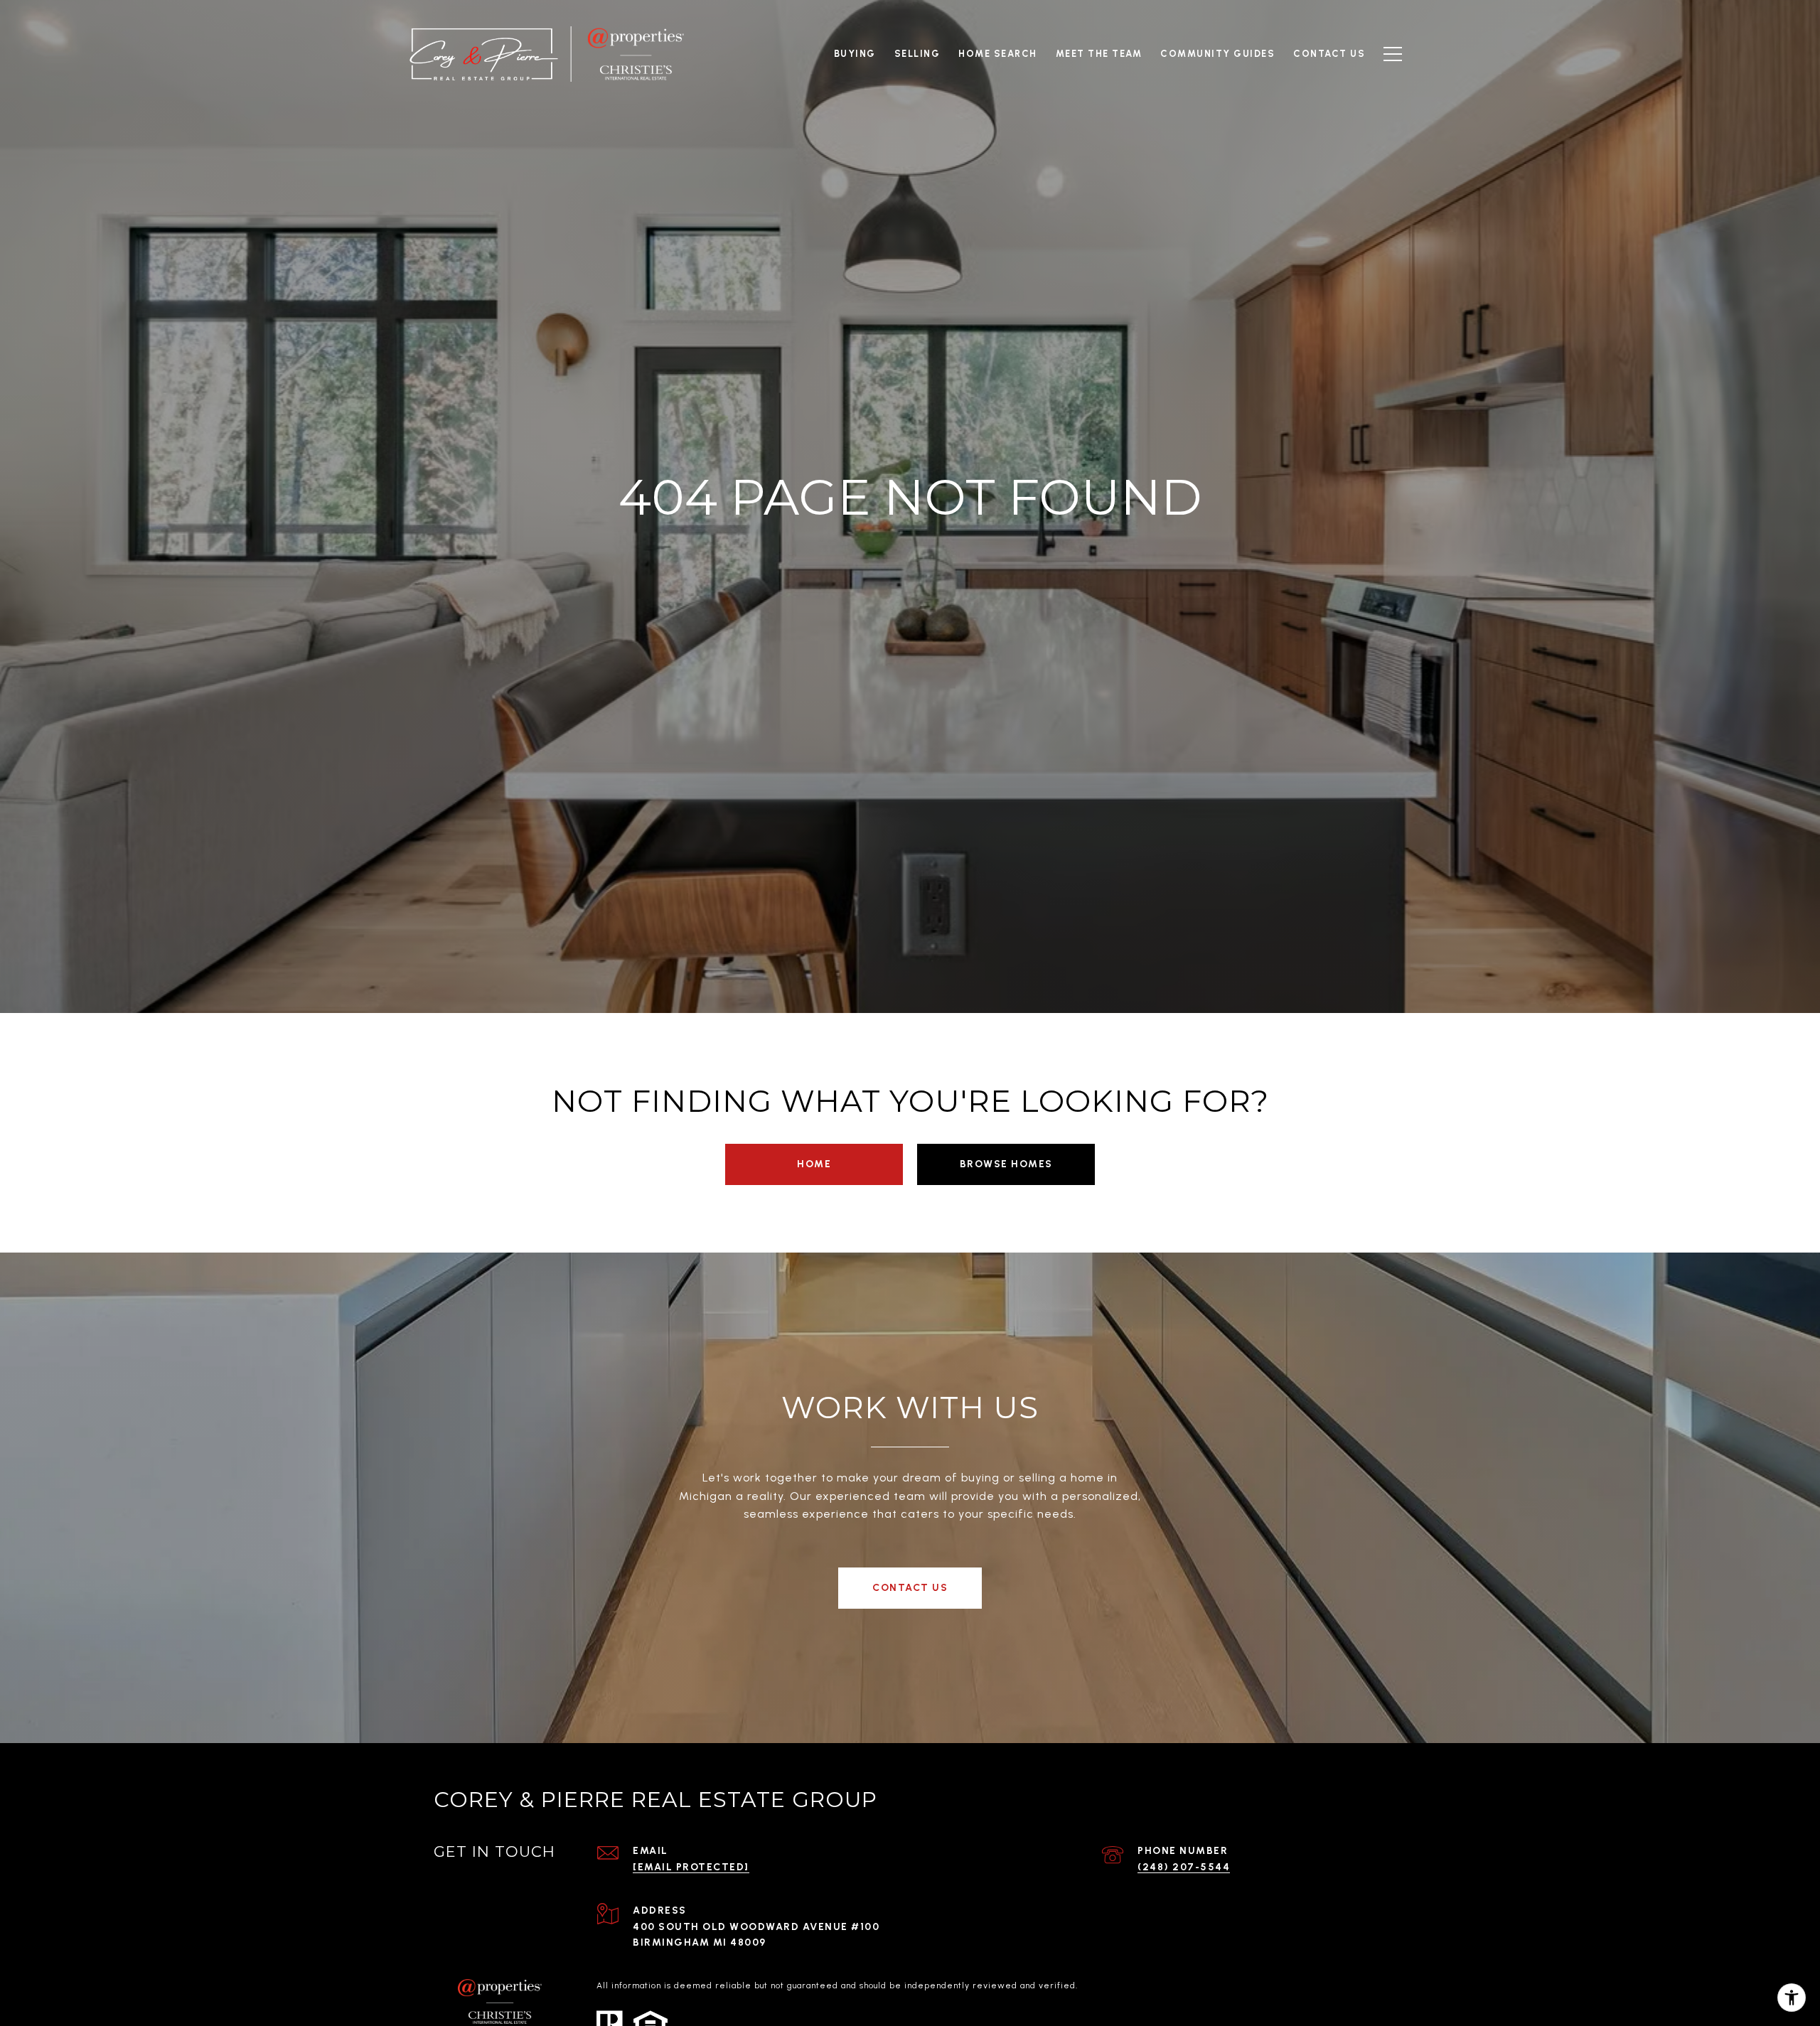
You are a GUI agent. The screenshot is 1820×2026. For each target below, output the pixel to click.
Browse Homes (1006, 1164)
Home (814, 1164)
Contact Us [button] (910, 1588)
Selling (917, 54)
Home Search (998, 54)
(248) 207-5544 (1184, 1867)
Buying (855, 54)
